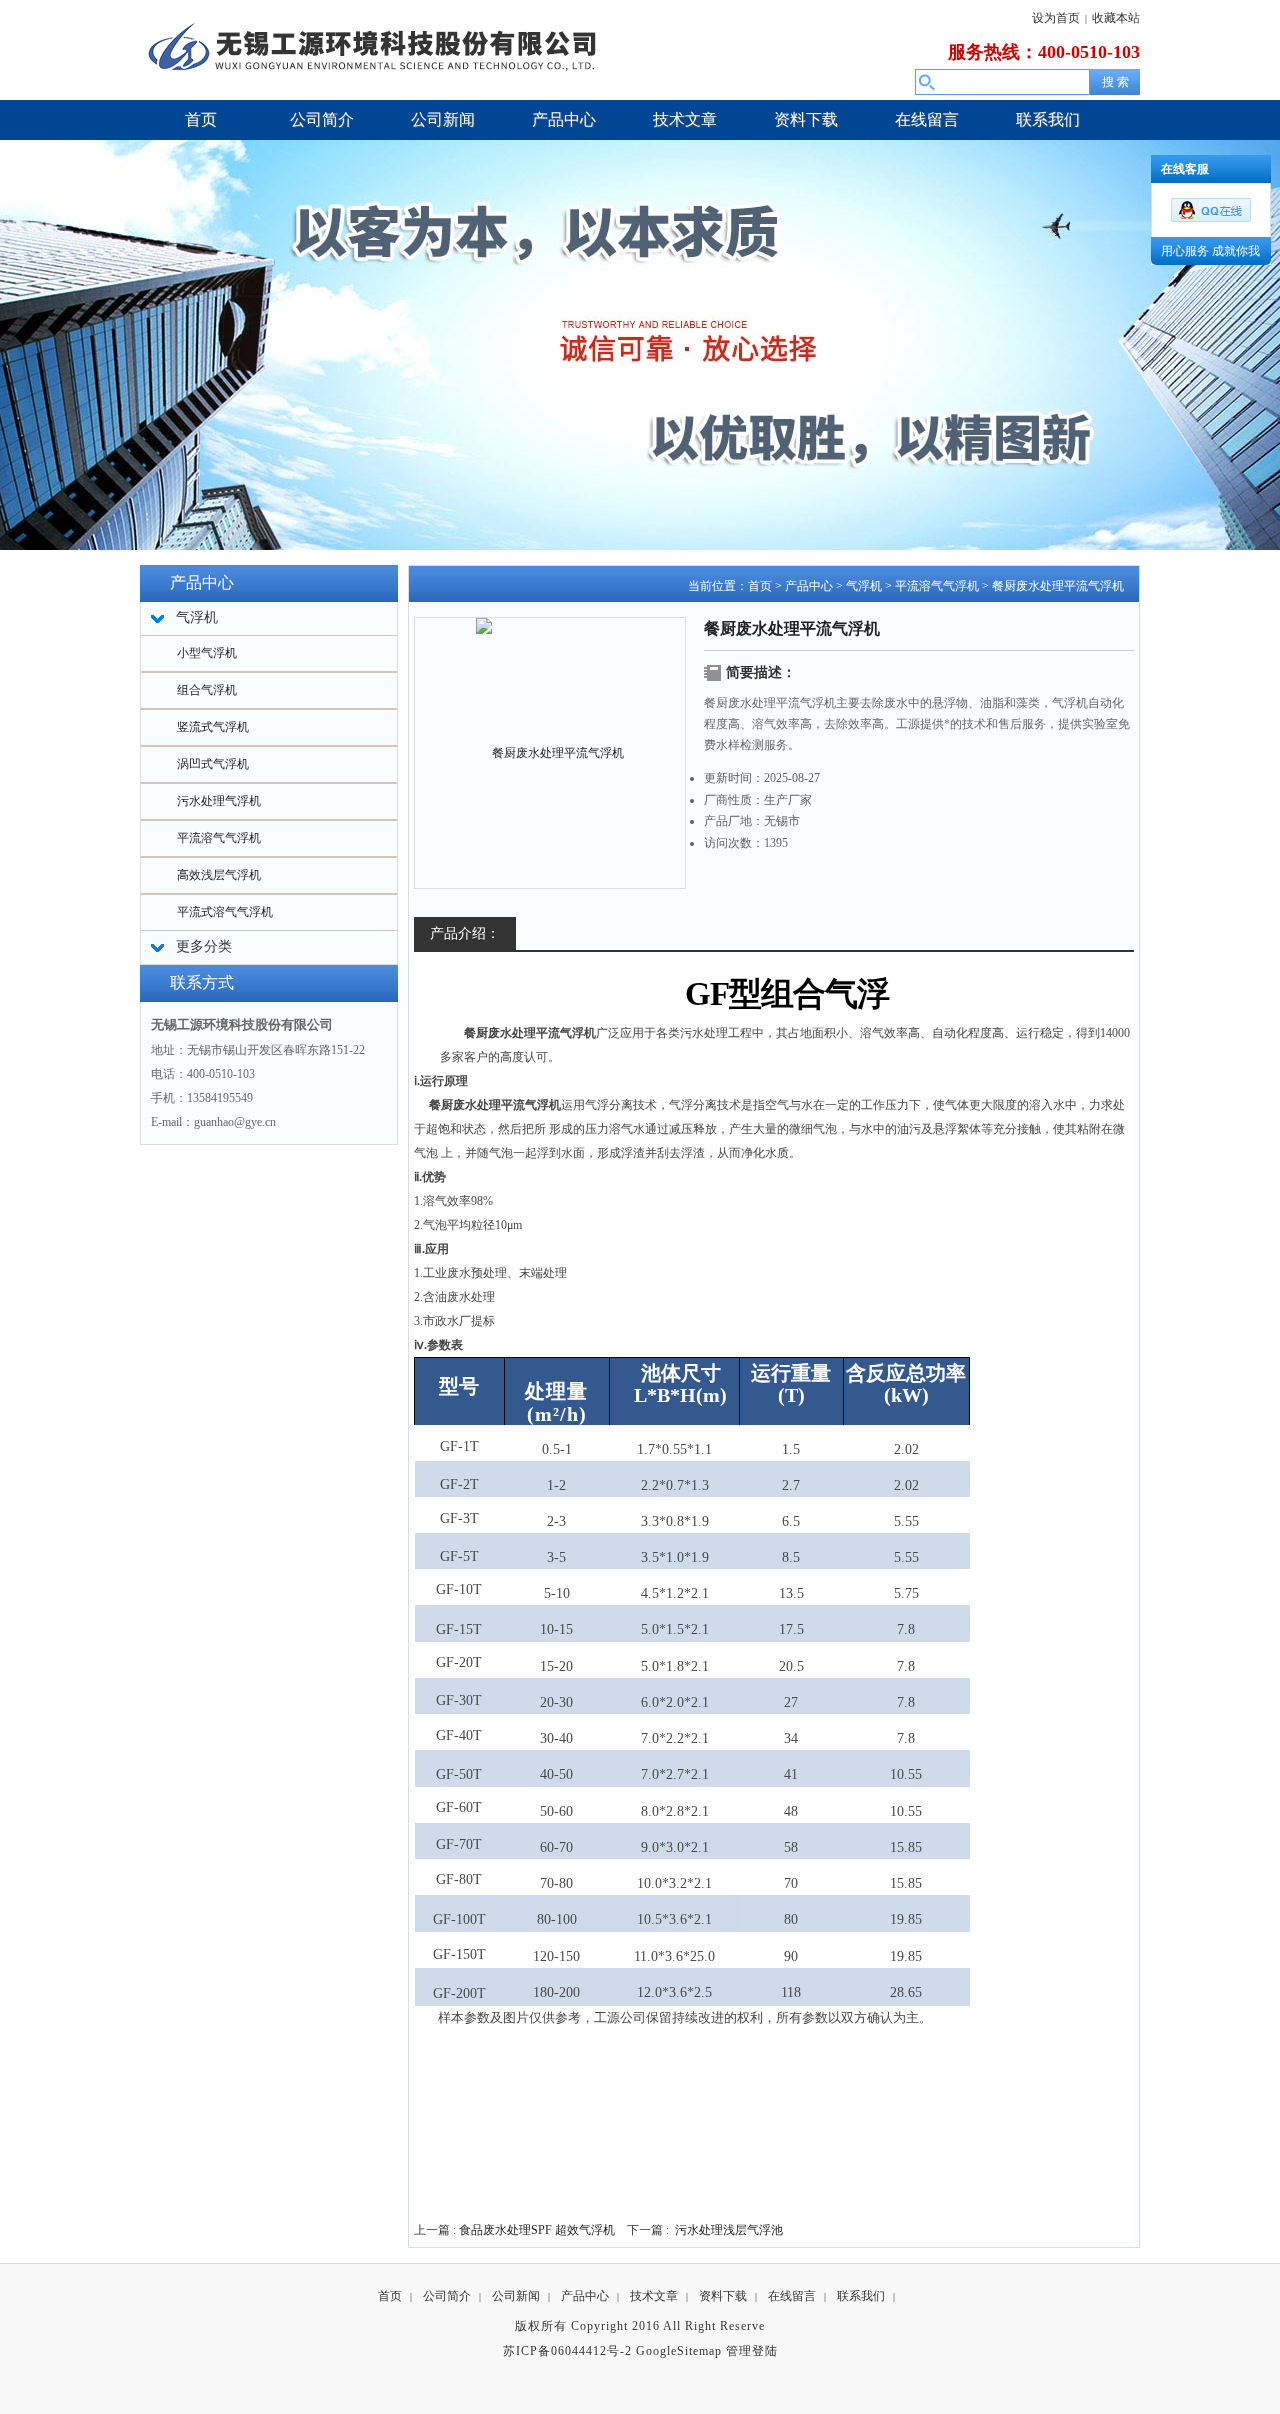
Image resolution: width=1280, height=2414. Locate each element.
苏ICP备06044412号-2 (567, 2351)
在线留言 (792, 2296)
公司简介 (447, 2296)
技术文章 (654, 2296)
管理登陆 (752, 2351)
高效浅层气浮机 (219, 875)
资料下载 (723, 2296)
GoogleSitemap (679, 2351)
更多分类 (204, 946)
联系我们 (861, 2296)
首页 (760, 586)
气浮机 (864, 586)
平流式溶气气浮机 (225, 912)
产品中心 (809, 586)
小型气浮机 (207, 653)
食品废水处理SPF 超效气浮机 (537, 2230)
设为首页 (1056, 18)
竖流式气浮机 (213, 727)
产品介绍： (465, 933)
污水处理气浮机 (219, 801)
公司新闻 (516, 2296)
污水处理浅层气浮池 (729, 2230)
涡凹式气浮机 (213, 764)
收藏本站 (1116, 18)
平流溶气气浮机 (219, 838)
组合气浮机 (207, 690)
